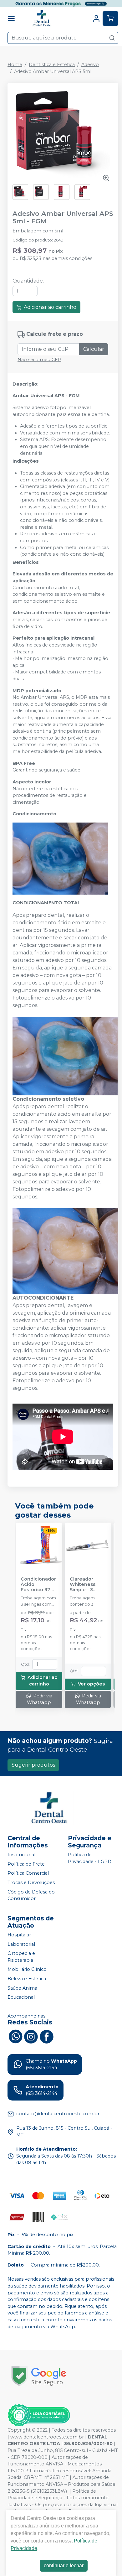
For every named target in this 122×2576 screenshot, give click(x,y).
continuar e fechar (64, 2566)
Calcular (94, 349)
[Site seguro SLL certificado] (39, 2376)
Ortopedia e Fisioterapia (21, 1957)
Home (15, 65)
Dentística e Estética (52, 65)
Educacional (21, 1997)
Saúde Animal (23, 1988)
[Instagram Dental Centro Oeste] (31, 2036)
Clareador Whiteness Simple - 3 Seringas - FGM (87, 1585)
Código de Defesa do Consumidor (31, 1895)
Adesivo (90, 65)
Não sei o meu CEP (39, 360)
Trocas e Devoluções (31, 1883)
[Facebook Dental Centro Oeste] (47, 2036)
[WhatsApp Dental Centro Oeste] (15, 2036)
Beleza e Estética (27, 1979)
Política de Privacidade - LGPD (90, 1858)
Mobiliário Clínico (27, 1970)
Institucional (21, 1855)
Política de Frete (26, 1864)
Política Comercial (28, 1873)
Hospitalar (19, 1935)
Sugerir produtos (33, 1765)
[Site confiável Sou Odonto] (39, 2415)
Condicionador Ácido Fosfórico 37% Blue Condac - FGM (38, 1585)
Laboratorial (21, 1944)
